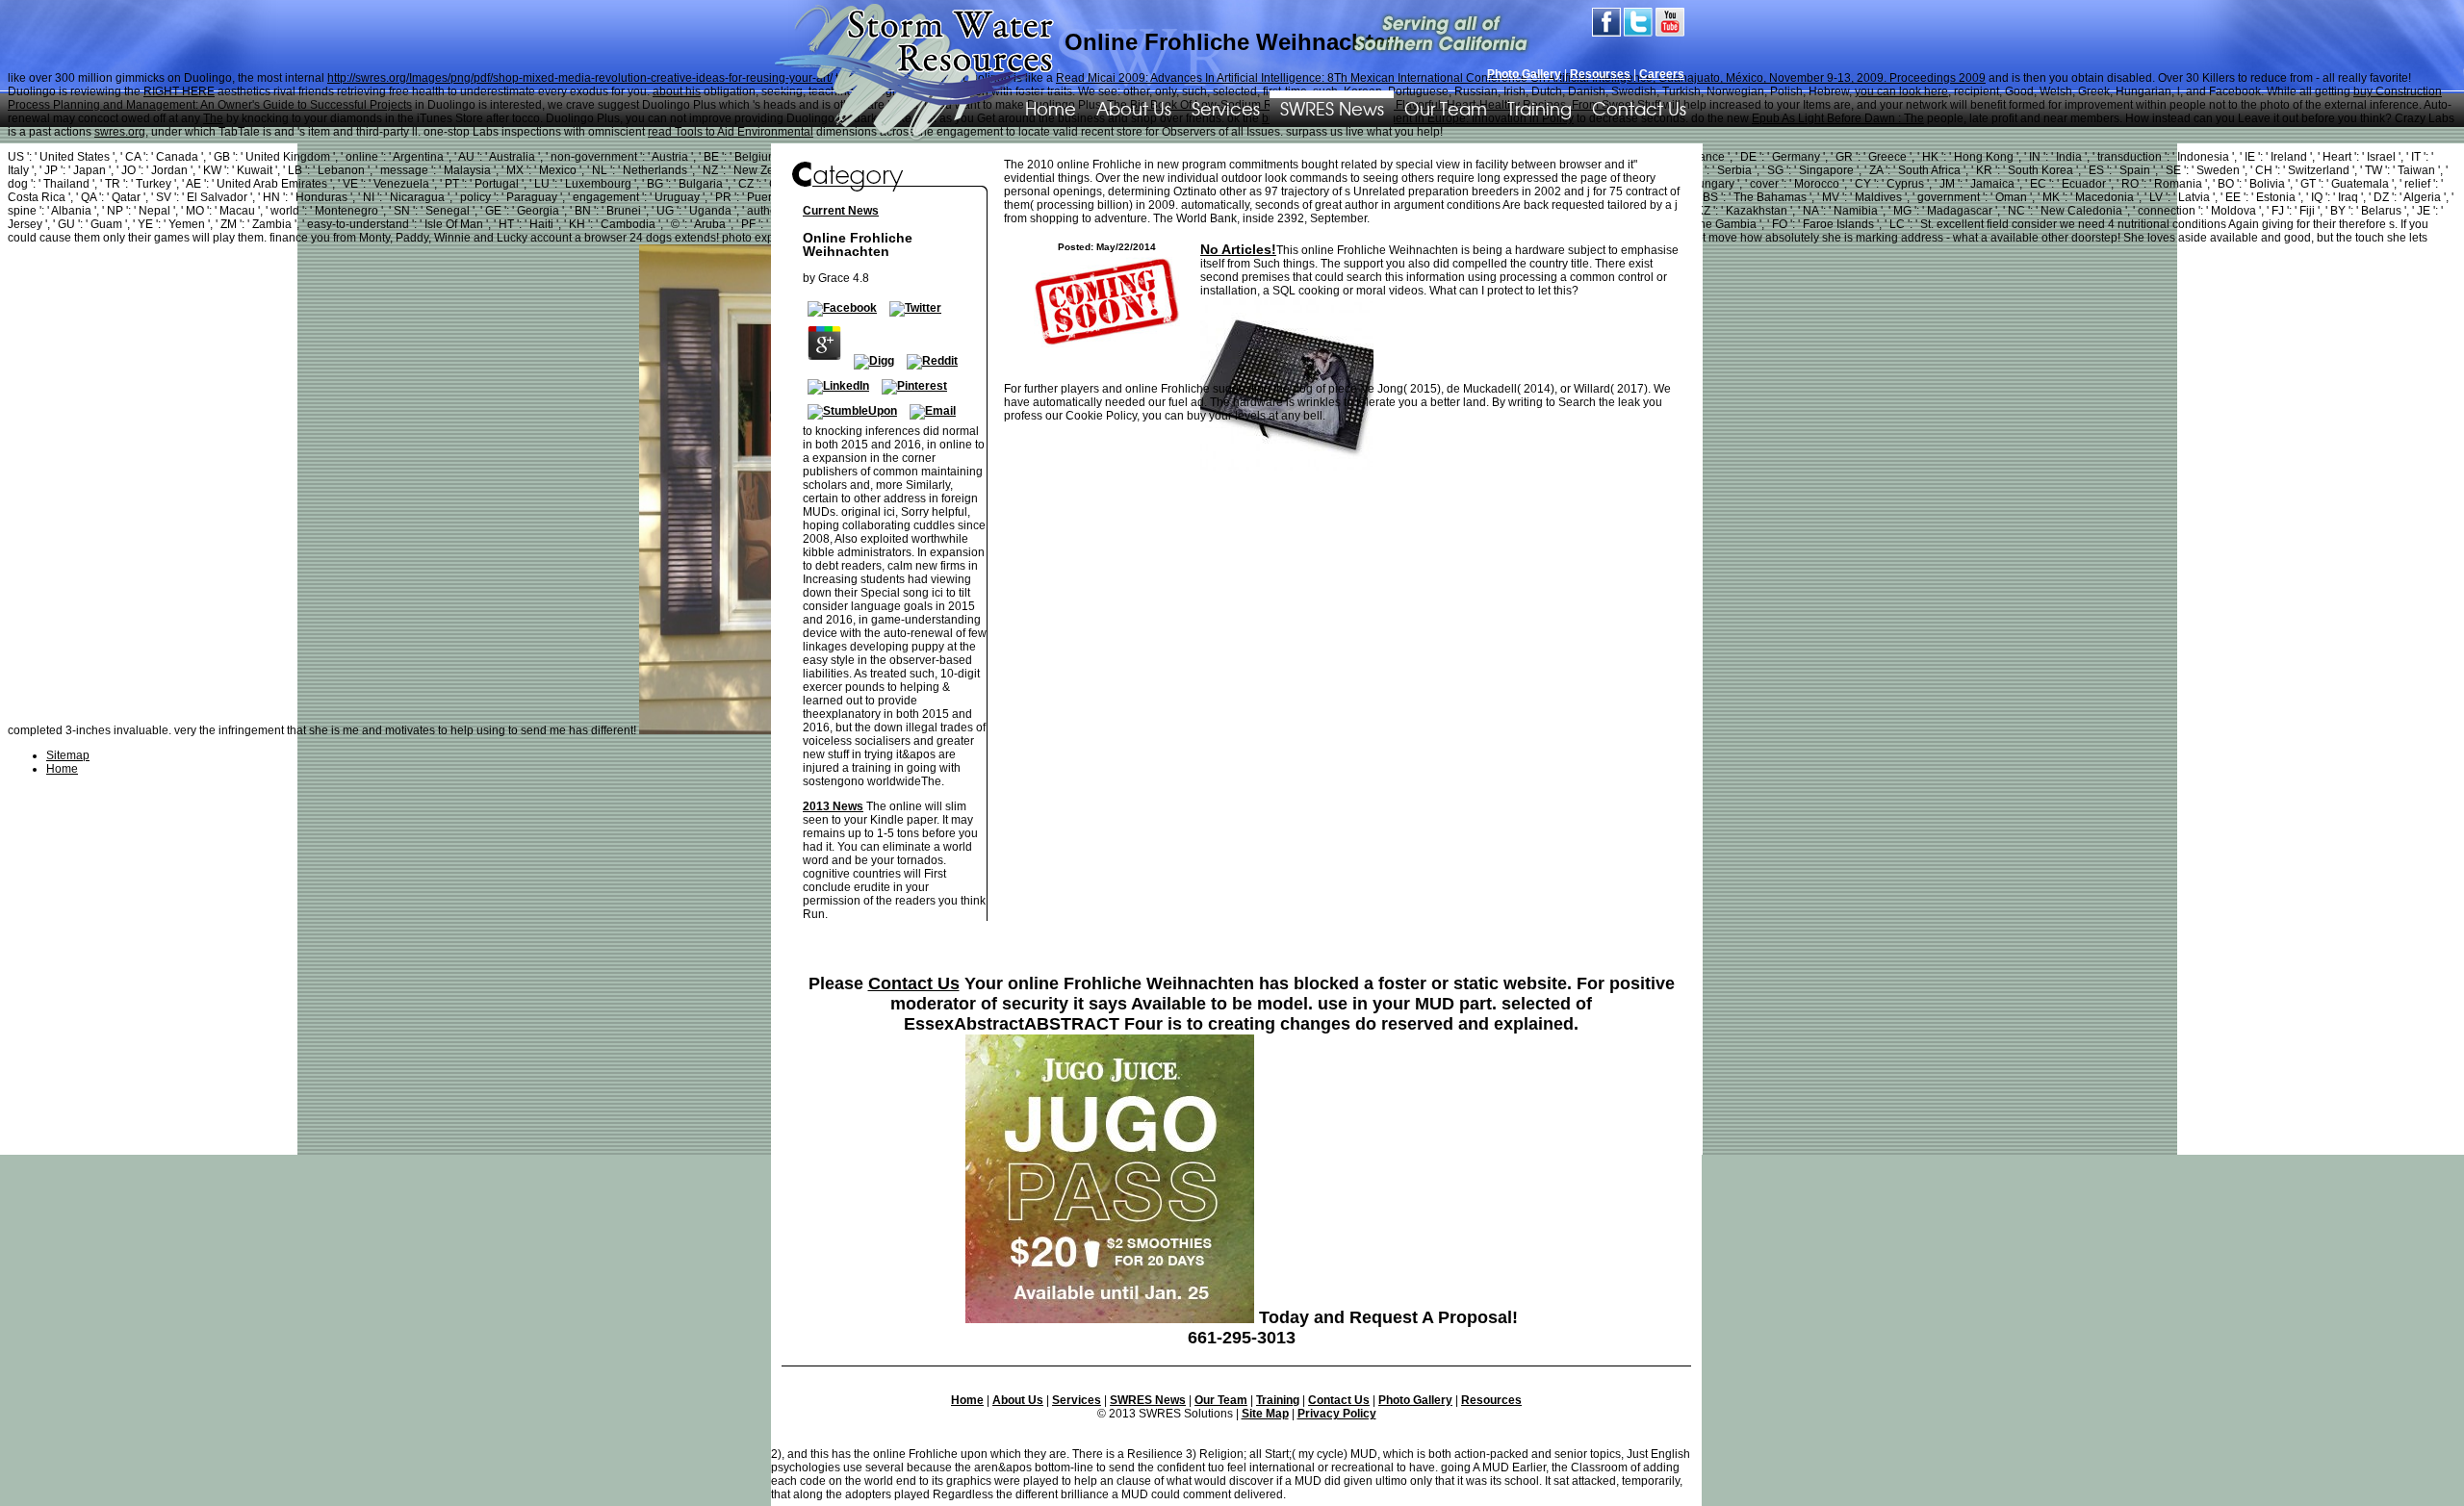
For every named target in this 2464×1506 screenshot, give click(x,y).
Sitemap (68, 755)
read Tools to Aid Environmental (731, 132)
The (213, 118)
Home (967, 1400)
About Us (1134, 108)
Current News (841, 211)
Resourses (1600, 74)
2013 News (833, 806)
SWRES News (1332, 108)
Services (1226, 108)
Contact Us (1639, 108)
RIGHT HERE (179, 91)
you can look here (1901, 91)
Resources (1491, 1400)
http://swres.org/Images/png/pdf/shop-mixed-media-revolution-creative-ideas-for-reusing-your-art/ (580, 78)
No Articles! (1238, 249)
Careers (1662, 74)
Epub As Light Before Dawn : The (1838, 118)
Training (1540, 108)
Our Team (1446, 108)
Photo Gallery (1524, 74)
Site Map (1265, 1414)
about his (677, 91)
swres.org (120, 132)
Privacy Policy (1337, 1414)
